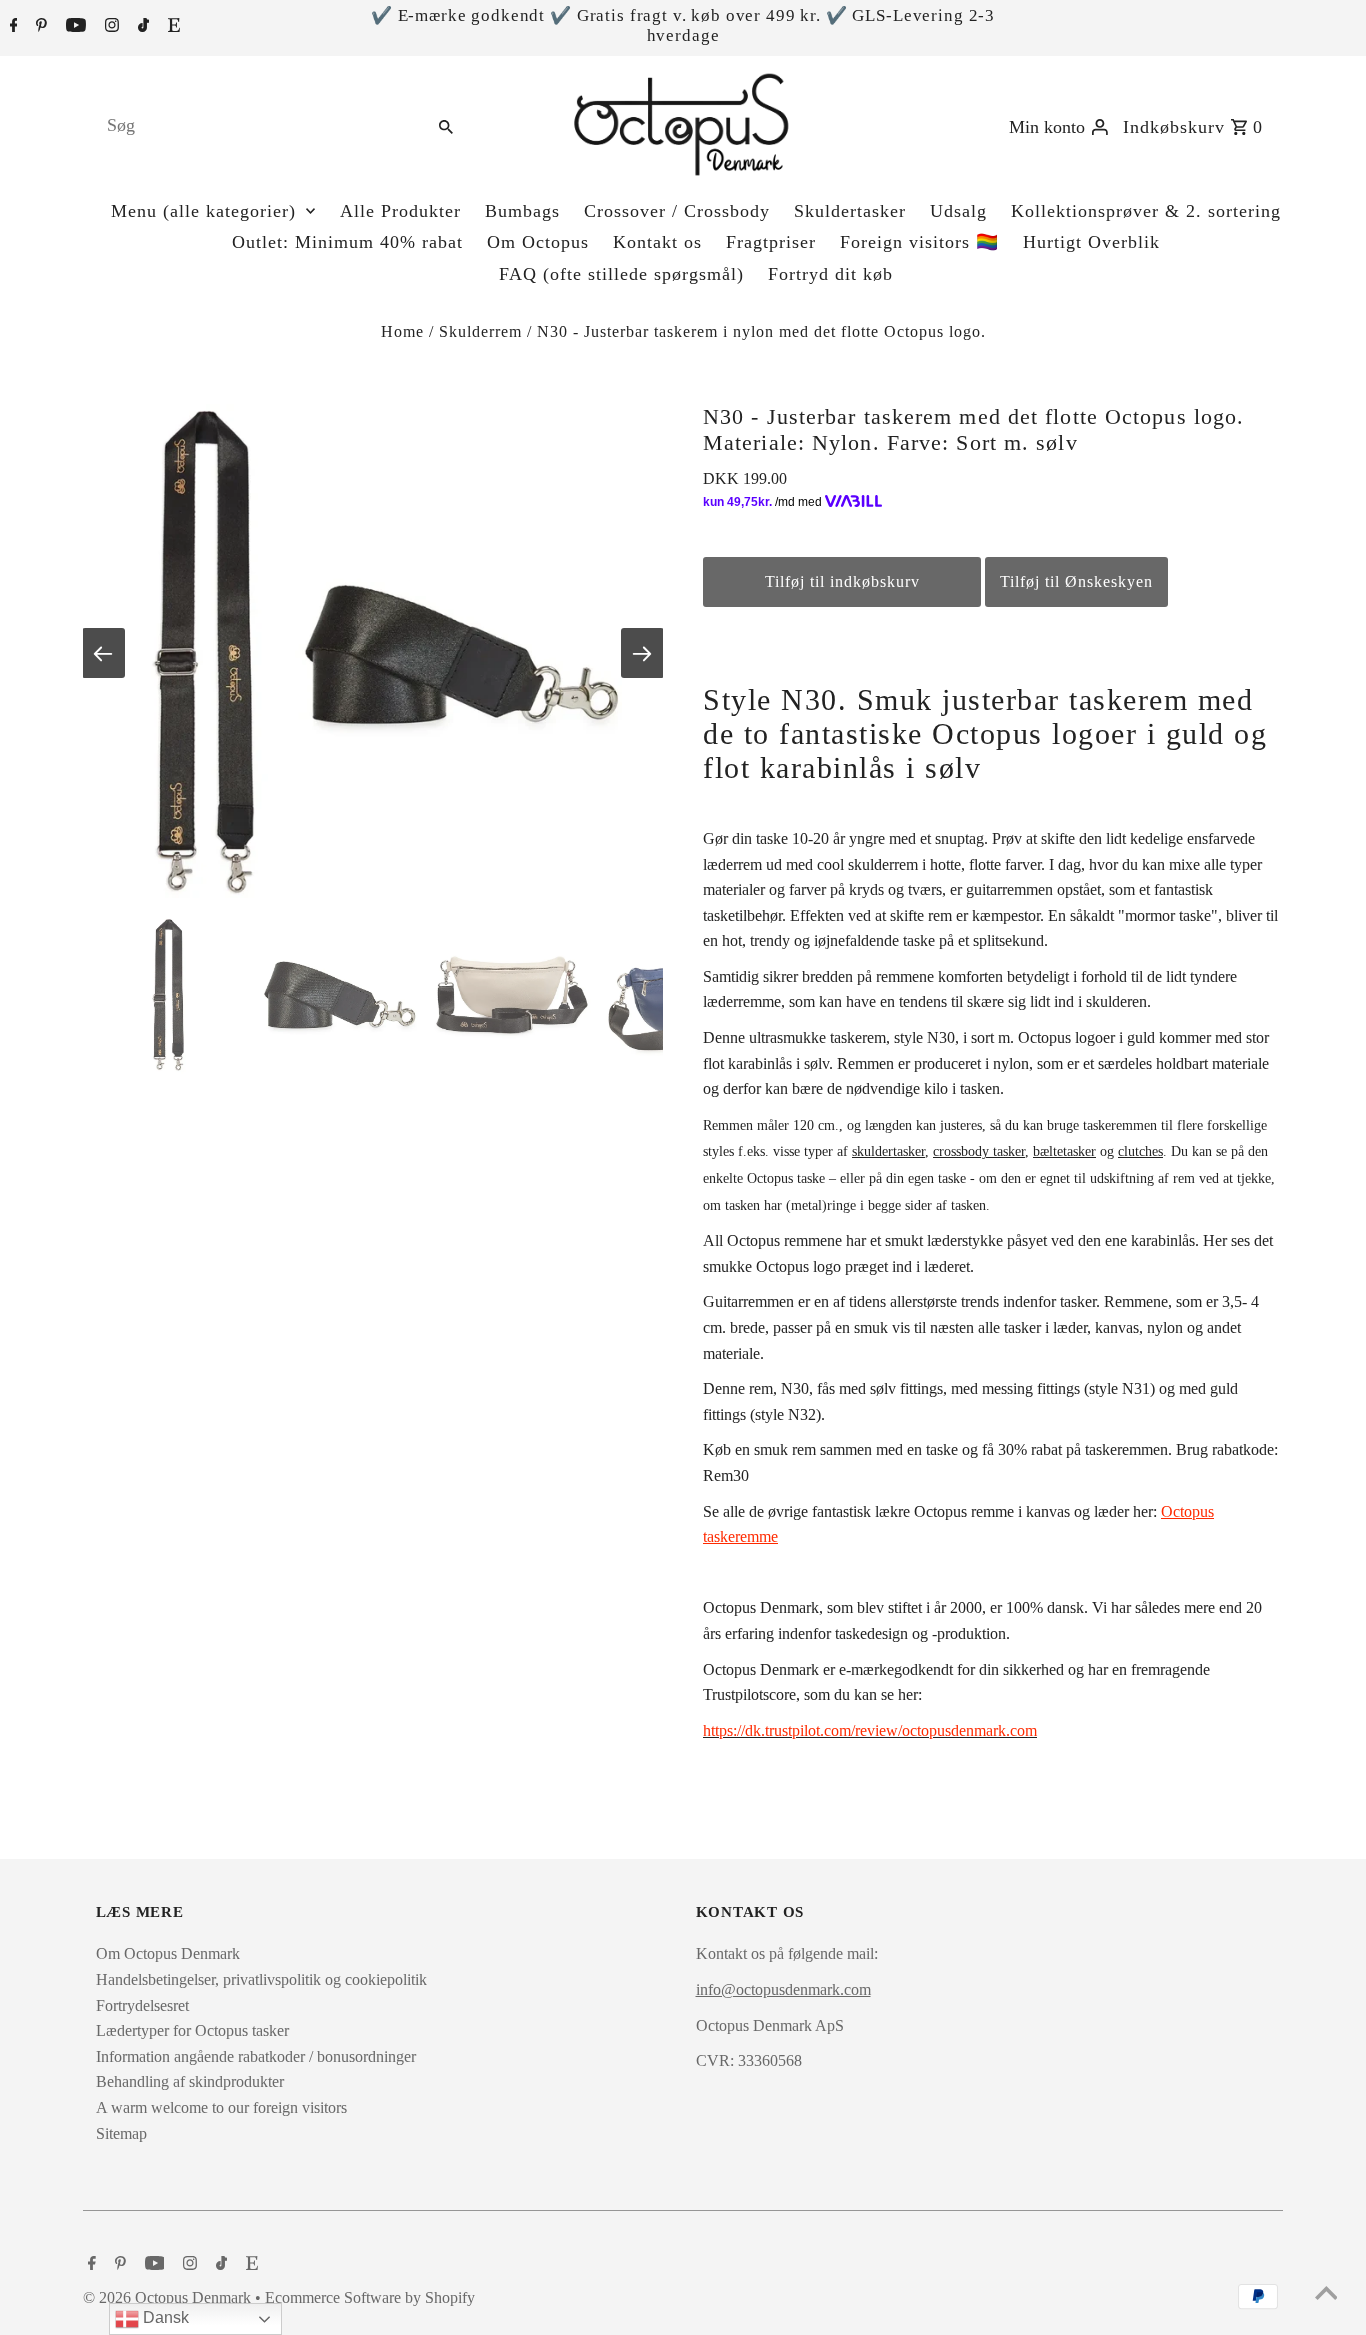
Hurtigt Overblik (1091, 242)
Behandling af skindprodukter (190, 2081)
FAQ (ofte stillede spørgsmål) (621, 274)
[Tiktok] (141, 27)
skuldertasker (888, 1151)
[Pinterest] (39, 27)
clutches (1140, 1151)
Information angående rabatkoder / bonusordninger (256, 2056)
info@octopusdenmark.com (783, 1989)
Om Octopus (538, 242)
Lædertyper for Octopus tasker (192, 2030)
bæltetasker (1064, 1151)
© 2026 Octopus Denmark (169, 2297)
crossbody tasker (979, 1151)
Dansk (164, 2317)
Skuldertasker (850, 211)
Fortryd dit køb (830, 274)
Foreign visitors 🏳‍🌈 (919, 242)
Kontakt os (657, 242)
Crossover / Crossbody (677, 211)
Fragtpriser (771, 242)
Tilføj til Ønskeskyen (1076, 581)
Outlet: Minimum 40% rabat (347, 242)
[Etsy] (171, 27)
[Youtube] (73, 27)
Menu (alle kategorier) (203, 211)
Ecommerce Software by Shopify (370, 2297)
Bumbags (522, 211)
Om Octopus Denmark (168, 1953)
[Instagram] (109, 27)
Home (402, 331)
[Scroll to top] (1326, 2295)
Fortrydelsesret (142, 2005)
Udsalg (958, 211)
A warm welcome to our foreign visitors (221, 2107)
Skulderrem (480, 331)
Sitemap (121, 2133)
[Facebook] (11, 27)
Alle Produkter (400, 211)
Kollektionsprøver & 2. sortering (1146, 211)
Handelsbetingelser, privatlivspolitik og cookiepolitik (261, 1979)
